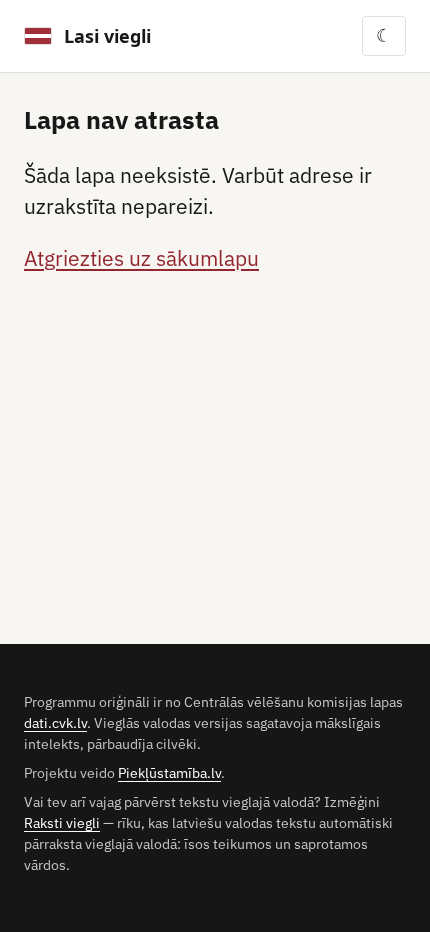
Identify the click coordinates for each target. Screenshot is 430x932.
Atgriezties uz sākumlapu (141, 258)
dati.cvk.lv (55, 723)
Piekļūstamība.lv (169, 773)
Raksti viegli (62, 823)
